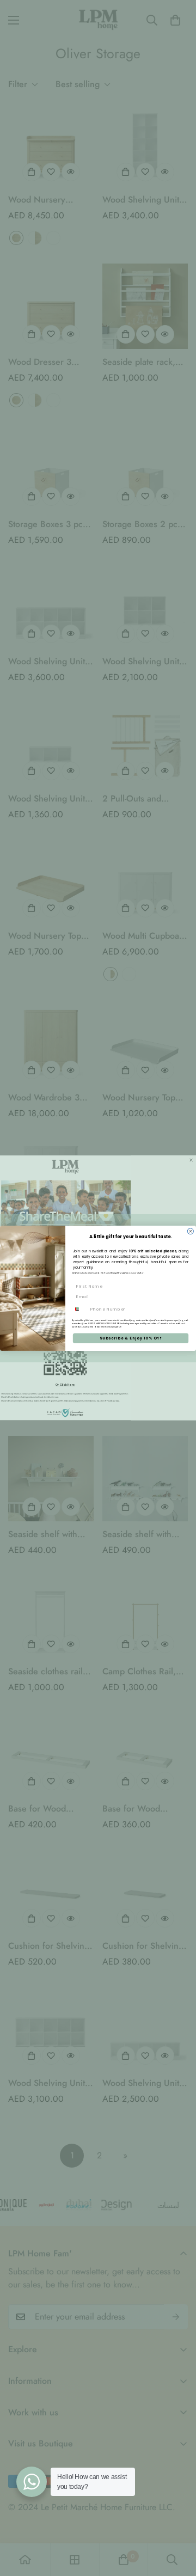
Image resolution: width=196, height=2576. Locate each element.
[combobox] (80, 1309)
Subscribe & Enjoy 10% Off (131, 1338)
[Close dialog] (190, 1231)
